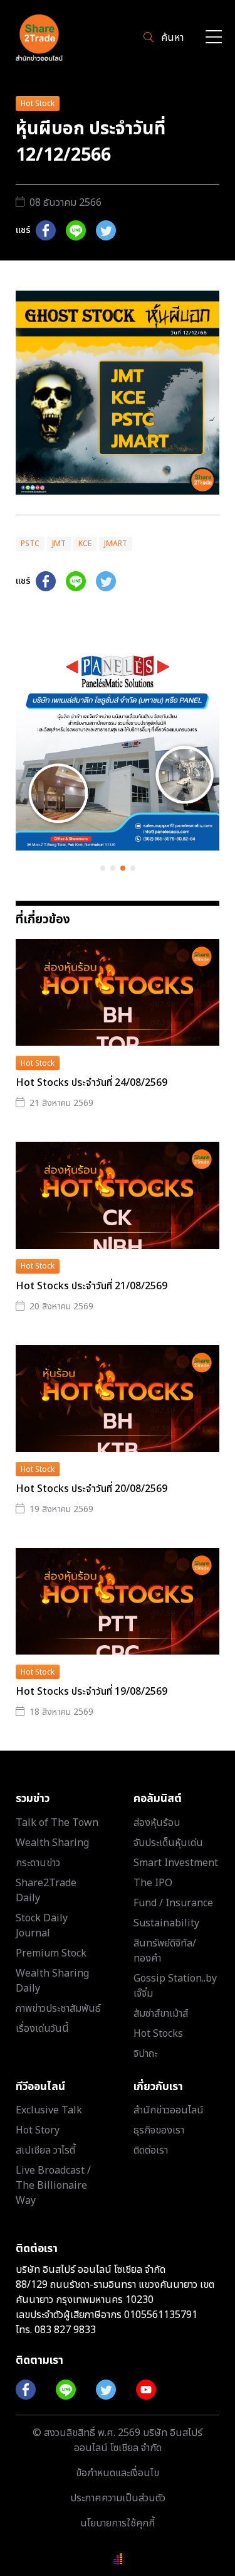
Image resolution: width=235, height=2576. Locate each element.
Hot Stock (38, 104)
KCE (85, 544)
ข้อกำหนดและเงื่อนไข (118, 2473)
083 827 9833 (65, 2330)
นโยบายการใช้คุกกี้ (118, 2523)
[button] (103, 868)
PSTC (30, 544)
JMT (59, 544)
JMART (116, 544)
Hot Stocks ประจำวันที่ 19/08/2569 (91, 1692)
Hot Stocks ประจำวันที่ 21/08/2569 (91, 1286)
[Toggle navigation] (214, 38)
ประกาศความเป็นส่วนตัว (118, 2498)
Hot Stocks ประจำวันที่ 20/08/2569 (91, 1489)
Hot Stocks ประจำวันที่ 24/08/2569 (91, 1083)
